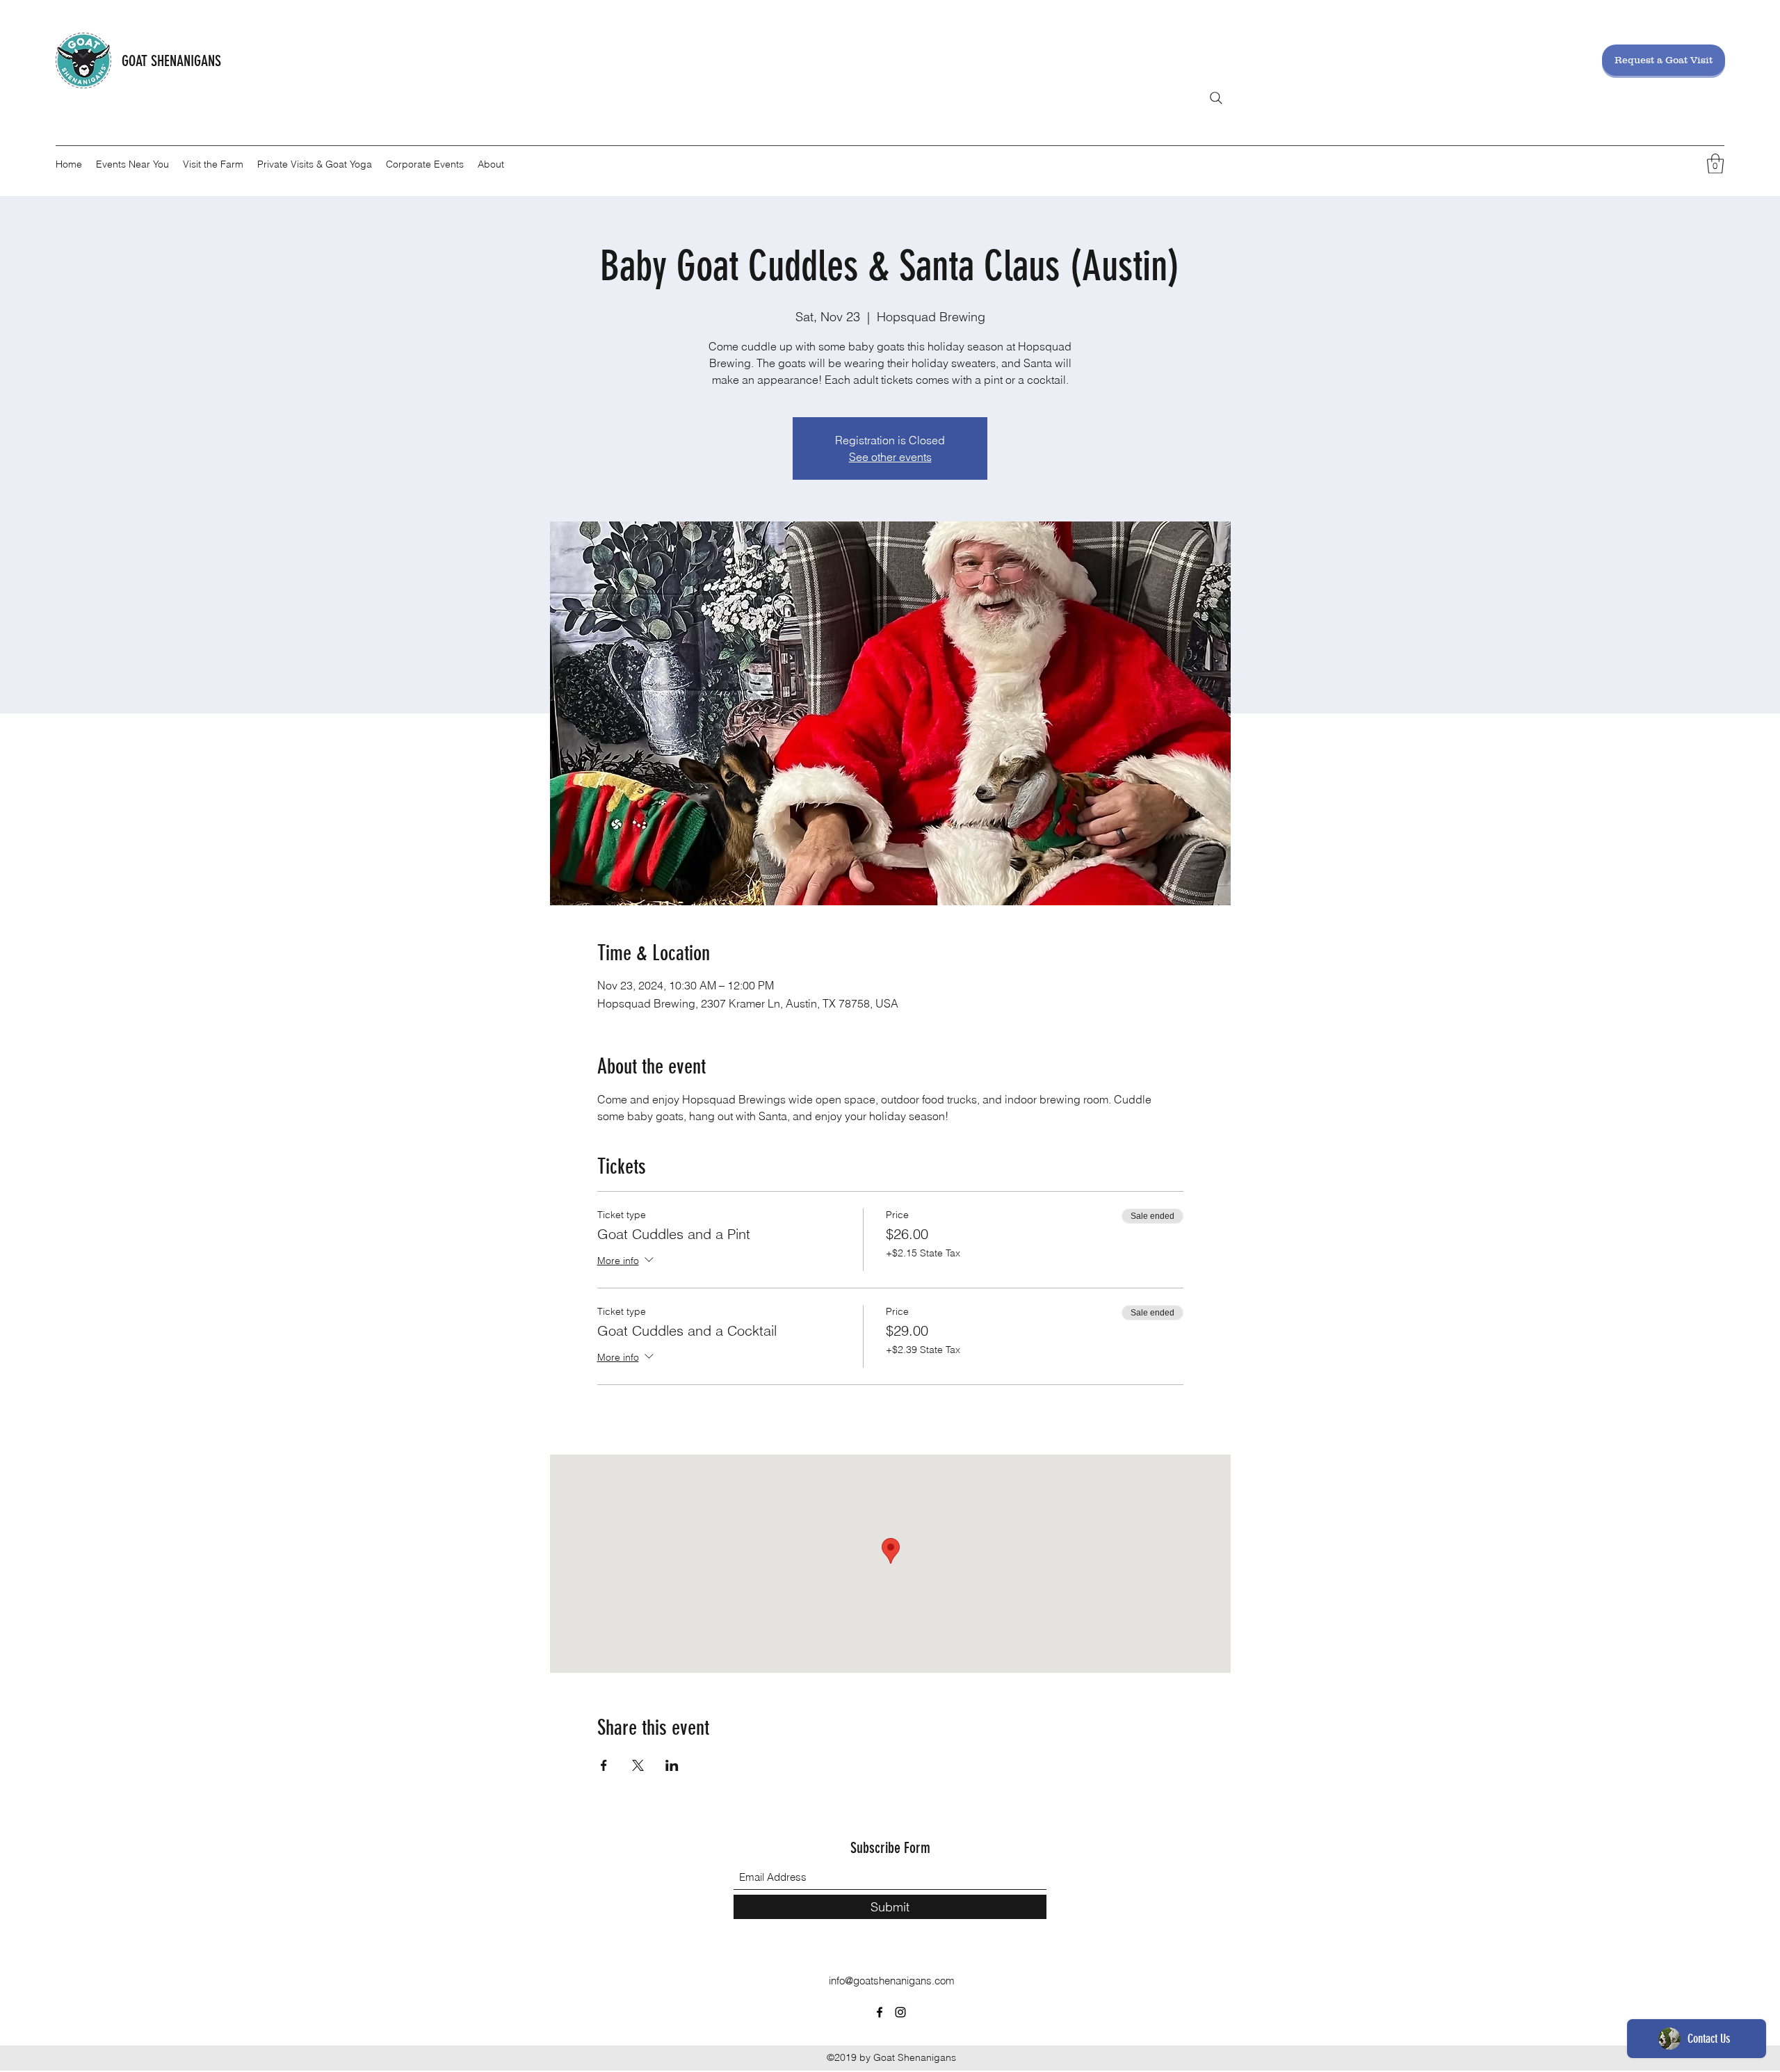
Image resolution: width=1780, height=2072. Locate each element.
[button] (1715, 164)
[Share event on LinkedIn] (672, 1765)
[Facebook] (880, 2012)
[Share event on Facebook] (604, 1765)
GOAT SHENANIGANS (171, 61)
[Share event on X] (638, 1765)
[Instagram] (900, 2012)
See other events (890, 457)
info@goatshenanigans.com (892, 1981)
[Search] (1216, 98)
